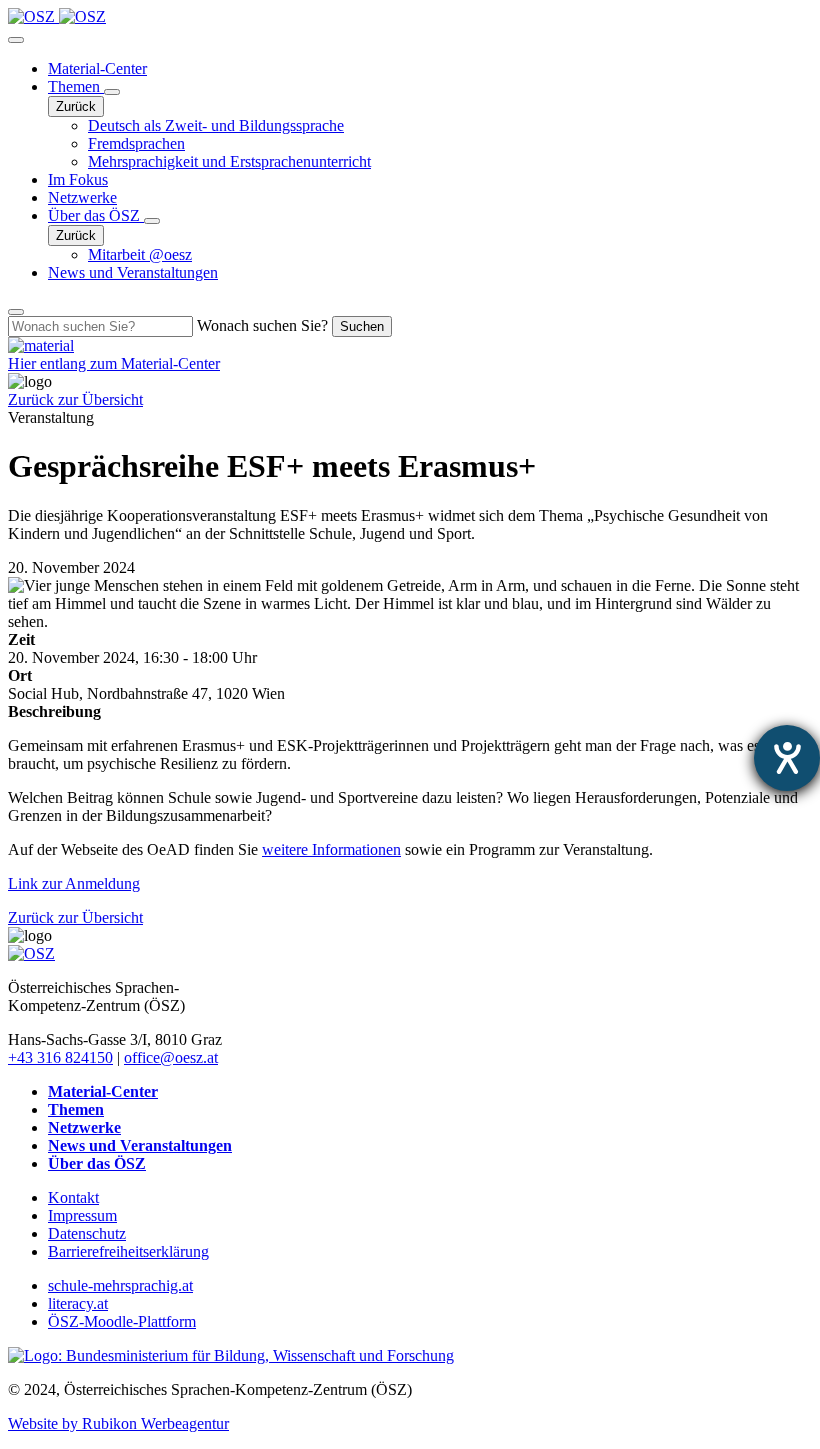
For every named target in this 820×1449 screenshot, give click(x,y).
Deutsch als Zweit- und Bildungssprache (216, 125)
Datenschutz (87, 1233)
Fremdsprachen (136, 143)
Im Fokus (78, 179)
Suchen (362, 326)
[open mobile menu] (16, 40)
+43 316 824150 (60, 1057)
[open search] (16, 312)
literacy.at (78, 1303)
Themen (76, 86)
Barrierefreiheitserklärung (128, 1251)
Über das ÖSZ (96, 215)
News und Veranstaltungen (133, 272)
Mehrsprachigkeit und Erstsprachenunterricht (229, 161)
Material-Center (97, 68)
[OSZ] (31, 953)
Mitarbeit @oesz (140, 254)
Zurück (76, 106)
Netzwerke (82, 197)
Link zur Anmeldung (74, 883)
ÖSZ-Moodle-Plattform (122, 1321)
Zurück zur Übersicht (75, 399)
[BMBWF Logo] (231, 1355)
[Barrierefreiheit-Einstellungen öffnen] (787, 758)
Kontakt (73, 1197)
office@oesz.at (171, 1057)
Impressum (82, 1215)
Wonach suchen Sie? (262, 325)
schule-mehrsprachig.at (120, 1285)
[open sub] (112, 92)
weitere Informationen (331, 849)
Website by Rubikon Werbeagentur (118, 1423)
